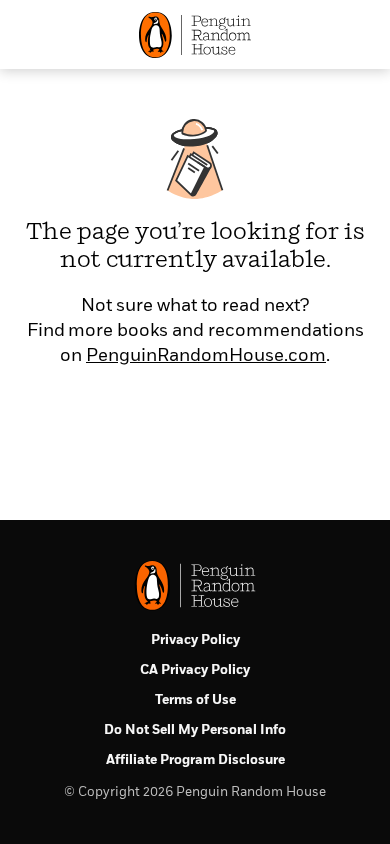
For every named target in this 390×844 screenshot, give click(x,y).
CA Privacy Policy (195, 670)
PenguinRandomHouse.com (206, 356)
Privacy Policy (195, 640)
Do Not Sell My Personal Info (195, 730)
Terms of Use (195, 700)
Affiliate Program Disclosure (195, 760)
